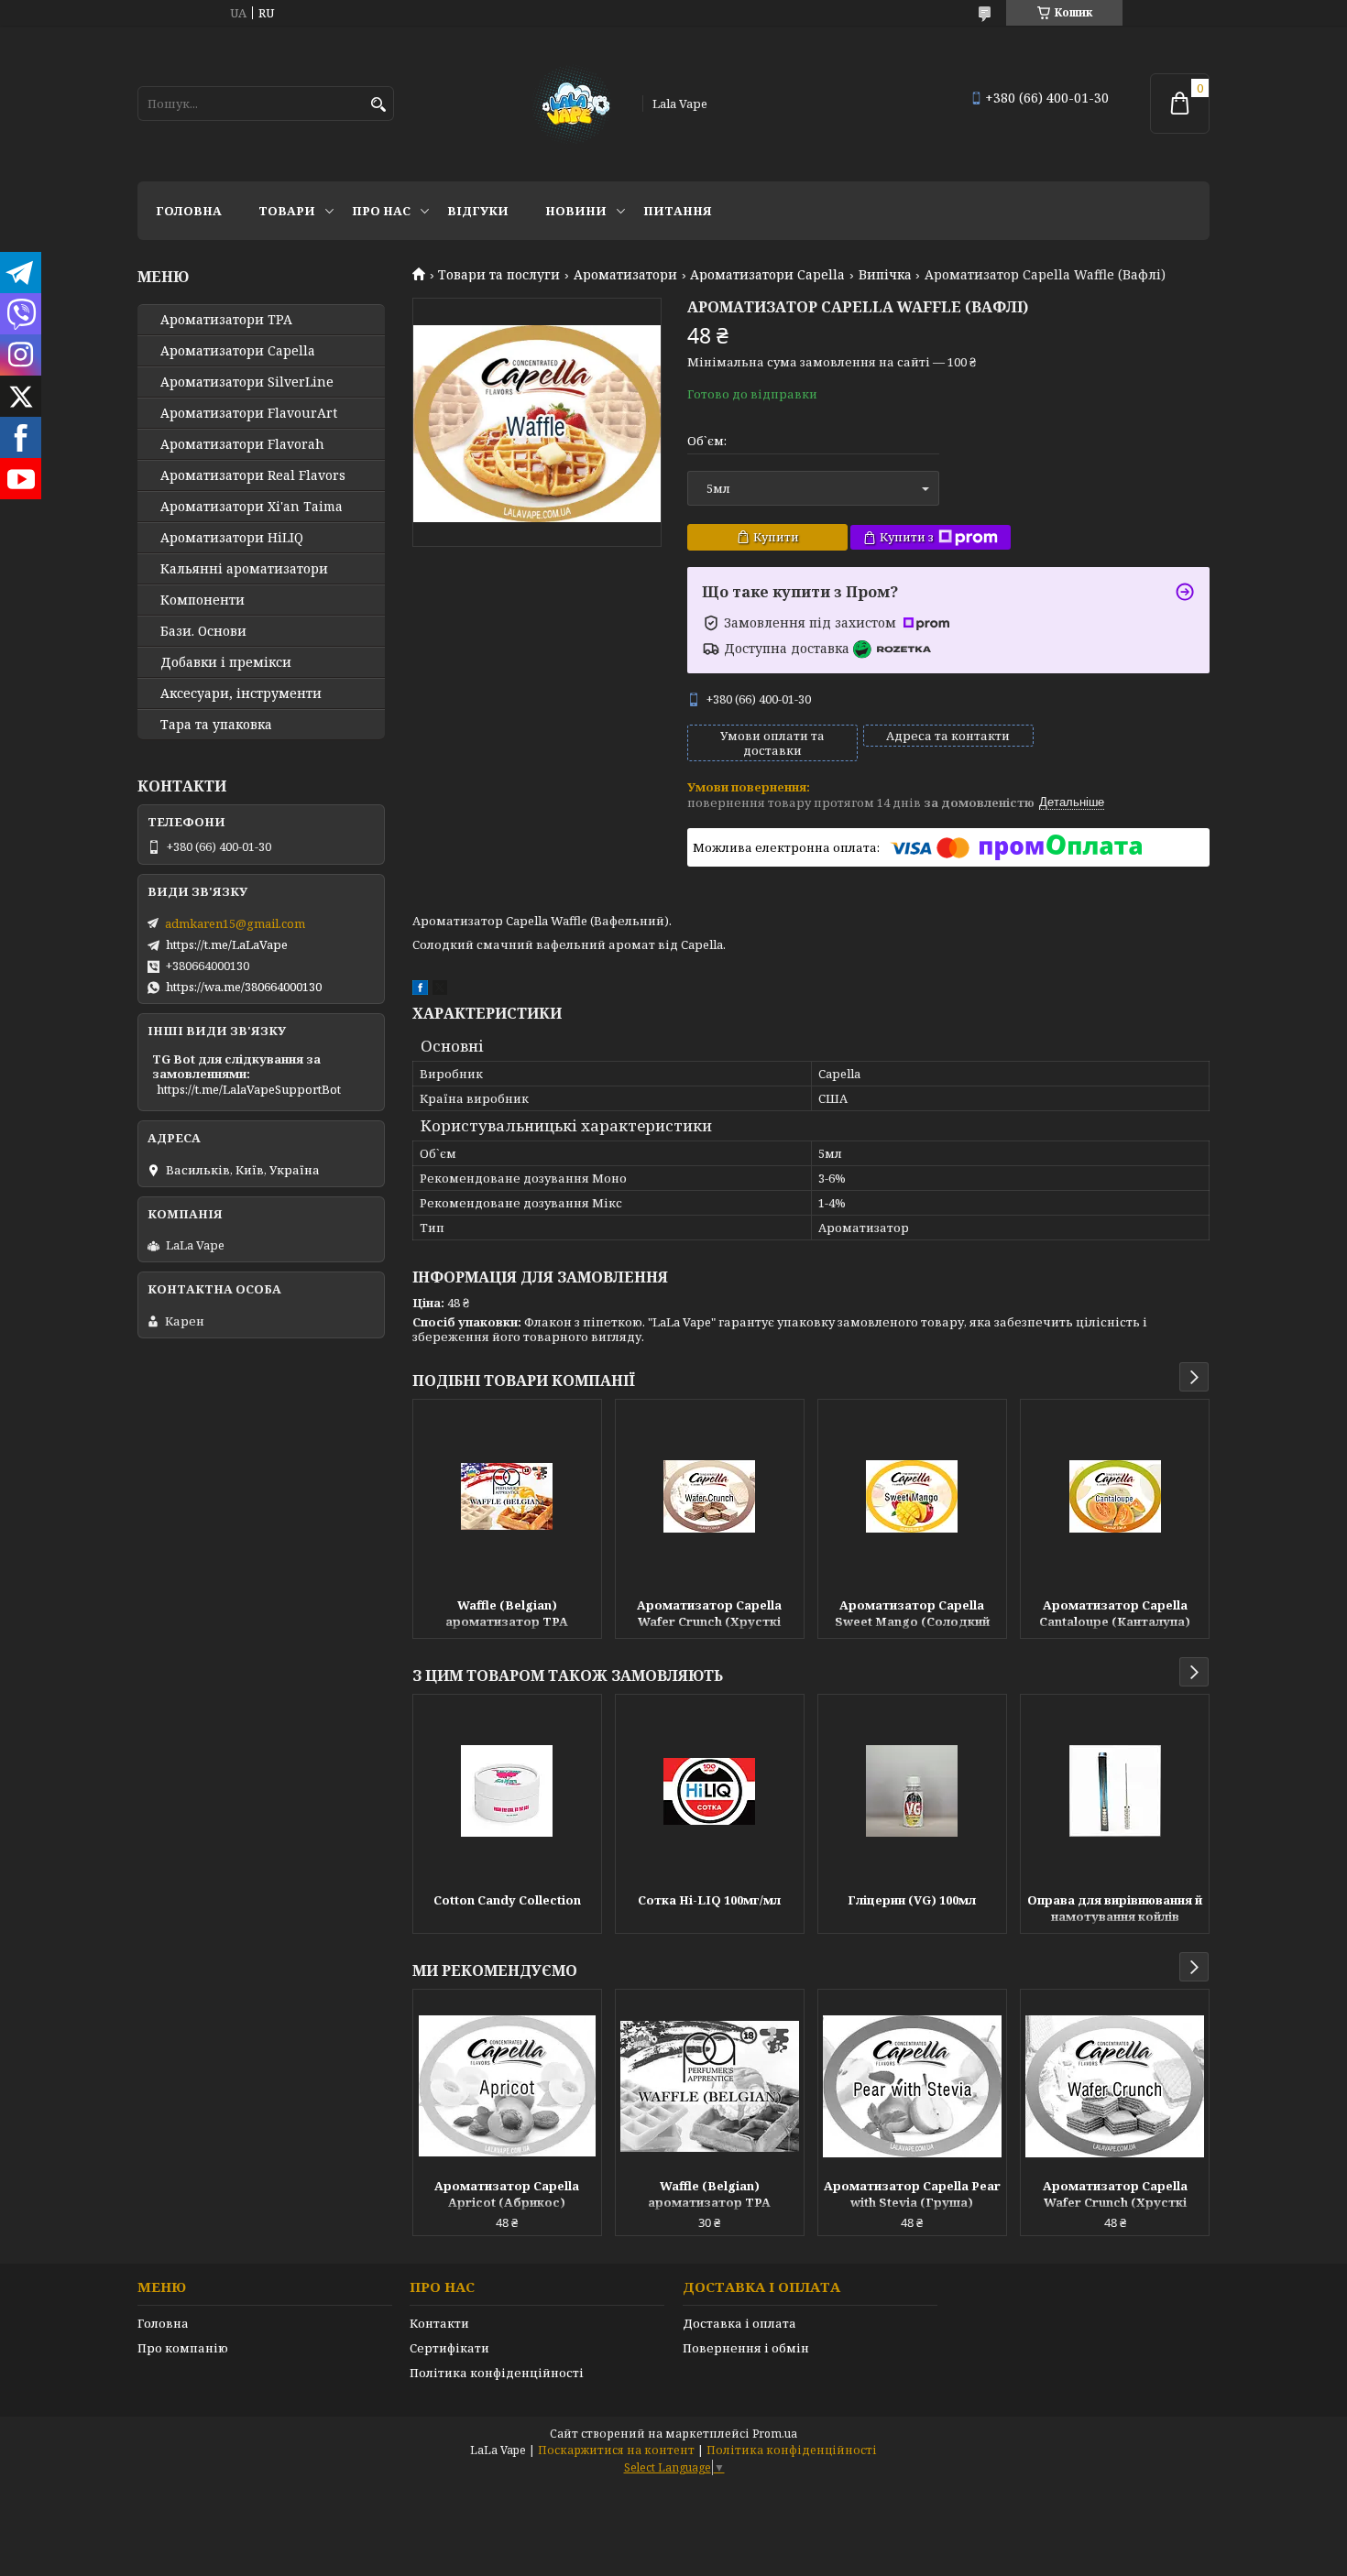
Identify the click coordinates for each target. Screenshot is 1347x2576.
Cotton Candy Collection (507, 1900)
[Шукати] (378, 105)
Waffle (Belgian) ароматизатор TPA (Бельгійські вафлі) (507, 1615)
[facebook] (420, 990)
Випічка (885, 275)
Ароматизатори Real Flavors (253, 475)
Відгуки (478, 211)
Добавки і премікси (226, 662)
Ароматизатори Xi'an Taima (252, 507)
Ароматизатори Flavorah (242, 444)
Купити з (907, 537)
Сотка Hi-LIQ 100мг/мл (709, 1900)
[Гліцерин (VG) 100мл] (912, 1791)
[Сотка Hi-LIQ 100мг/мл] (710, 1791)
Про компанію (183, 2348)
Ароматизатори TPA (226, 320)
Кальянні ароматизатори (244, 569)
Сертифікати (449, 2348)
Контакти (439, 2323)
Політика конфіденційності (497, 2373)
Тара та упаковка (216, 725)
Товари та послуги (499, 275)
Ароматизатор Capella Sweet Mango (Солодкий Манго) (912, 1615)
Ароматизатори (625, 275)
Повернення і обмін (746, 2348)
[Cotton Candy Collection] (507, 1791)
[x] (440, 990)
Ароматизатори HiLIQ (232, 538)
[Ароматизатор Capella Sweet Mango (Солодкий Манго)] (912, 1496)
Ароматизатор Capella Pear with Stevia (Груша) (912, 2194)
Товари (287, 211)
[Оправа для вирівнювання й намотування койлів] (1115, 1791)
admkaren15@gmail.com (235, 923)
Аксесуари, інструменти (241, 693)
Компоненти (203, 600)
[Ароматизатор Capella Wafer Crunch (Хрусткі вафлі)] (710, 1496)
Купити (776, 537)
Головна (189, 211)
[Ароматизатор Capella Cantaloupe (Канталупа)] (1115, 1496)
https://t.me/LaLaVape (227, 944)
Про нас (381, 211)
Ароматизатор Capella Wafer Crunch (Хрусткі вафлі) (709, 1615)
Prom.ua (775, 2434)
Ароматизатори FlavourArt (249, 413)
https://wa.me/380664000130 (244, 987)
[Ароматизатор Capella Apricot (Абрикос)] (507, 2086)
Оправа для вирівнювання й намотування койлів (1115, 1908)
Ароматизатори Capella (767, 275)
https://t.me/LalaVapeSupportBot (249, 1089)
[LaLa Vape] (570, 104)
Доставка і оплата (739, 2323)
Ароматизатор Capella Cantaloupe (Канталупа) (1115, 1613)
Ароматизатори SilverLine (247, 382)
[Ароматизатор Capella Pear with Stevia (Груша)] (912, 2086)
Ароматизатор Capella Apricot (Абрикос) (507, 2194)
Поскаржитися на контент (616, 2450)
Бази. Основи (203, 631)
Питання (678, 211)
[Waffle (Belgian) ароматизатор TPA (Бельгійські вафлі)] (507, 1496)
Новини (576, 211)
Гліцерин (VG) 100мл (912, 1900)
